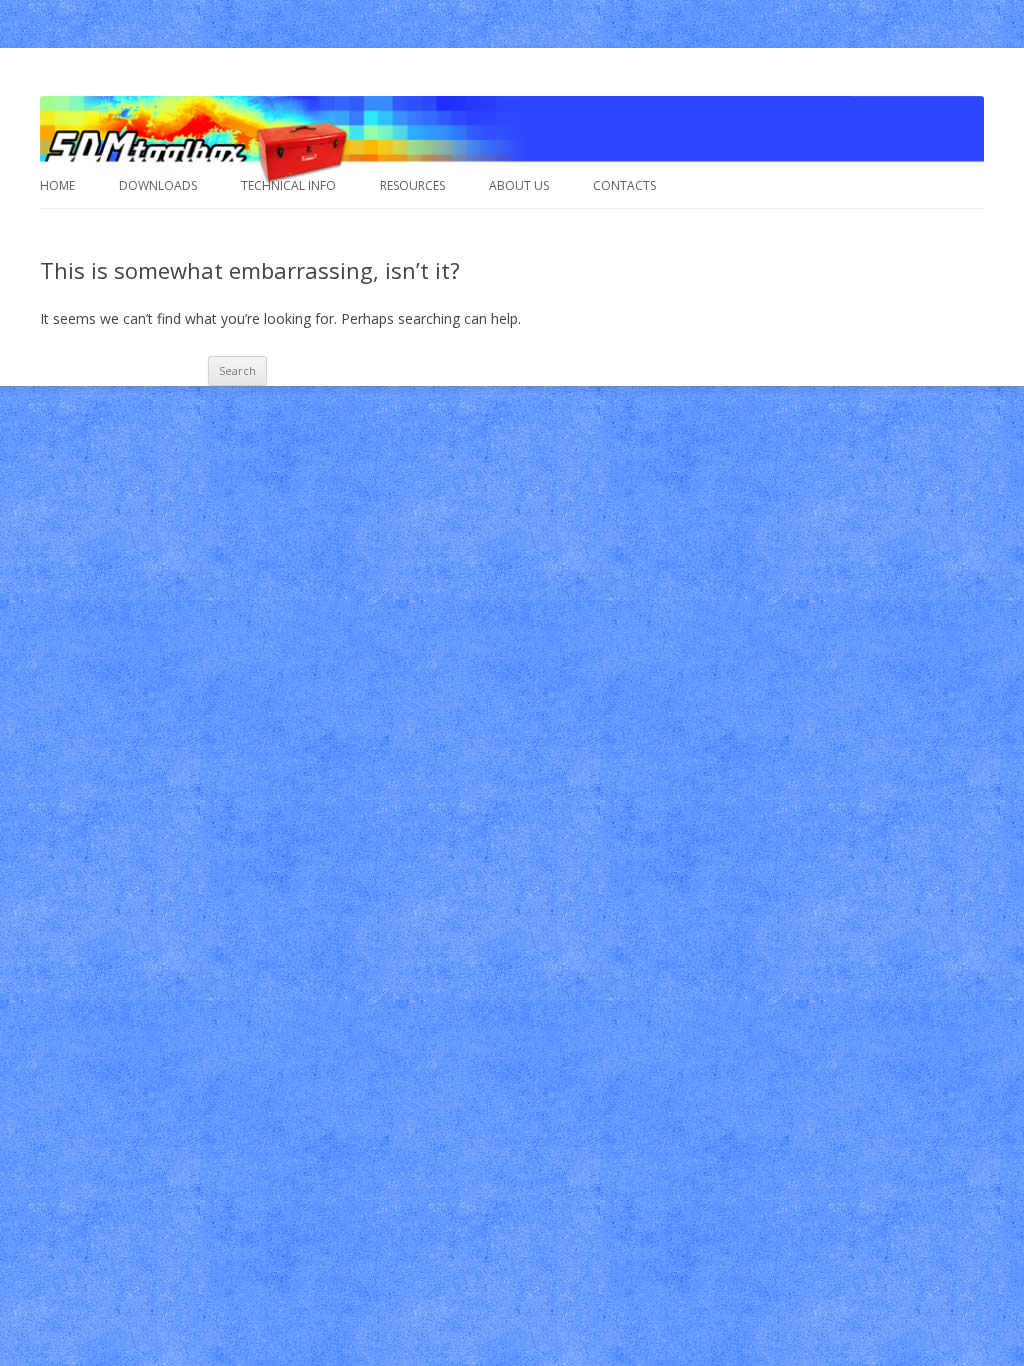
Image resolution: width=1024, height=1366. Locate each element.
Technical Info (288, 185)
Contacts (624, 185)
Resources (412, 185)
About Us (519, 185)
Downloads (158, 185)
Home (57, 185)
